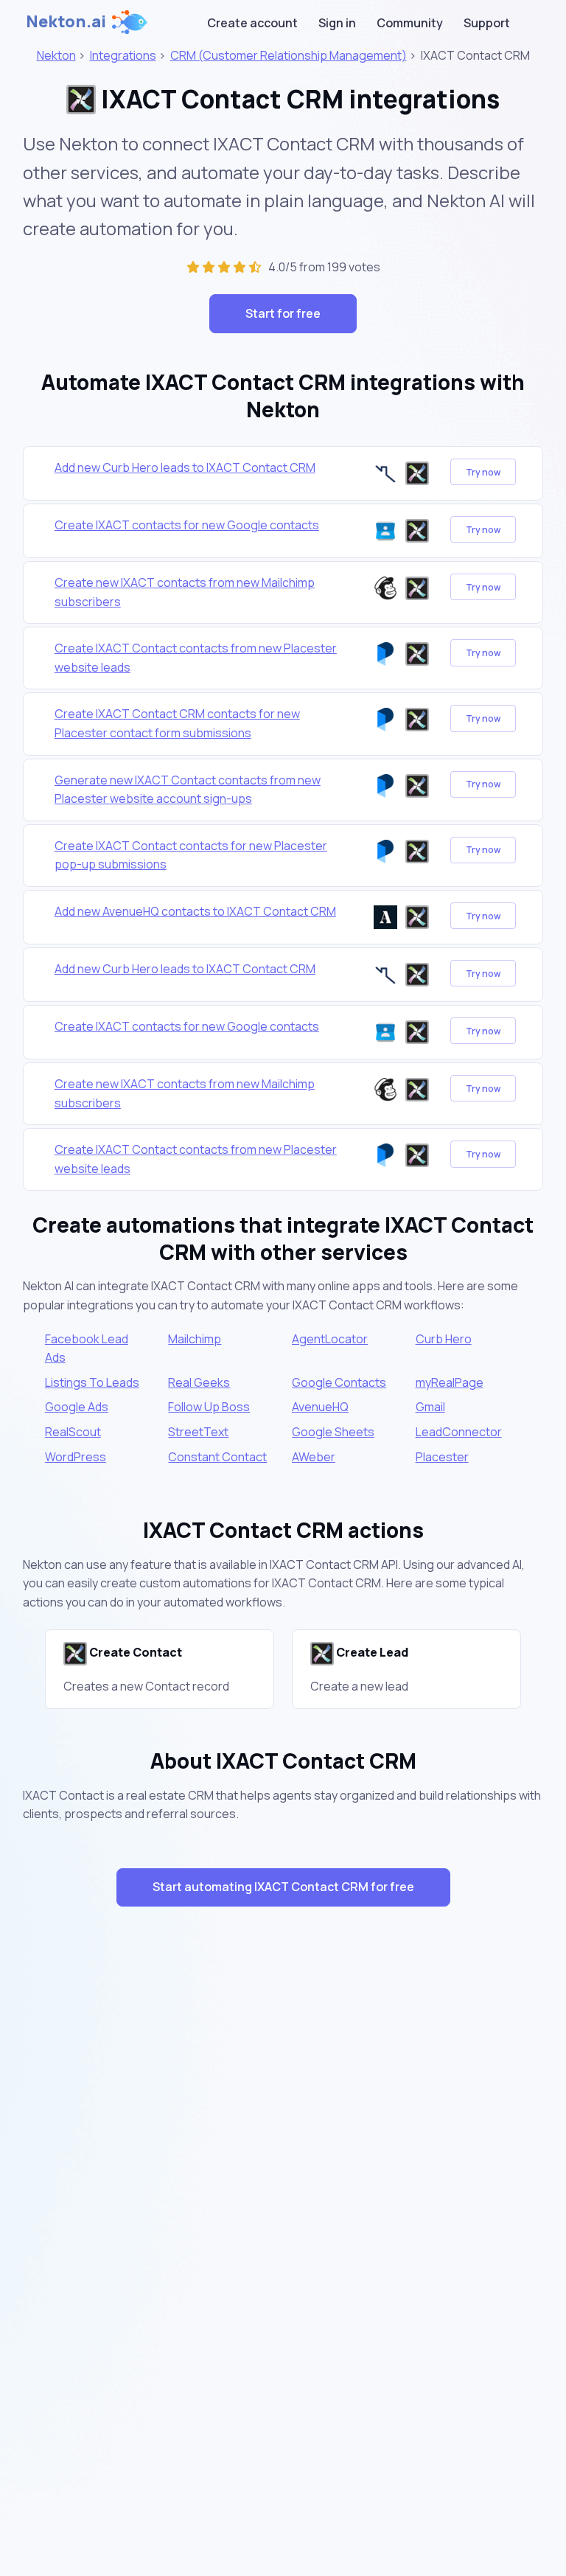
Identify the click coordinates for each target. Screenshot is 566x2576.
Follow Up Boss (209, 1407)
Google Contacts (339, 1382)
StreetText (198, 1432)
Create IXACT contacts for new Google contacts (187, 525)
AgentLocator (330, 1339)
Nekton (56, 55)
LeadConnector (459, 1432)
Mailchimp (195, 1339)
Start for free (283, 313)
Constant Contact (217, 1457)
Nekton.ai (66, 21)
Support (487, 23)
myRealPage (450, 1382)
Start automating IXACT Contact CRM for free (283, 1887)
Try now (483, 472)
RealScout (73, 1432)
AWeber (314, 1457)
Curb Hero (444, 1339)
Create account (252, 23)
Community (410, 23)
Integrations (123, 55)
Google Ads (77, 1407)
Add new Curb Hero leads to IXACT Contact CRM (185, 467)
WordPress (76, 1457)
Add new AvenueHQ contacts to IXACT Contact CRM (195, 911)
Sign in (337, 23)
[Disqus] (283, 2181)
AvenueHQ (320, 1407)
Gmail (430, 1407)
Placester (442, 1457)
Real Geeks (199, 1382)
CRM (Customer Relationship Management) (289, 55)
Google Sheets (333, 1432)
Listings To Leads (92, 1382)
